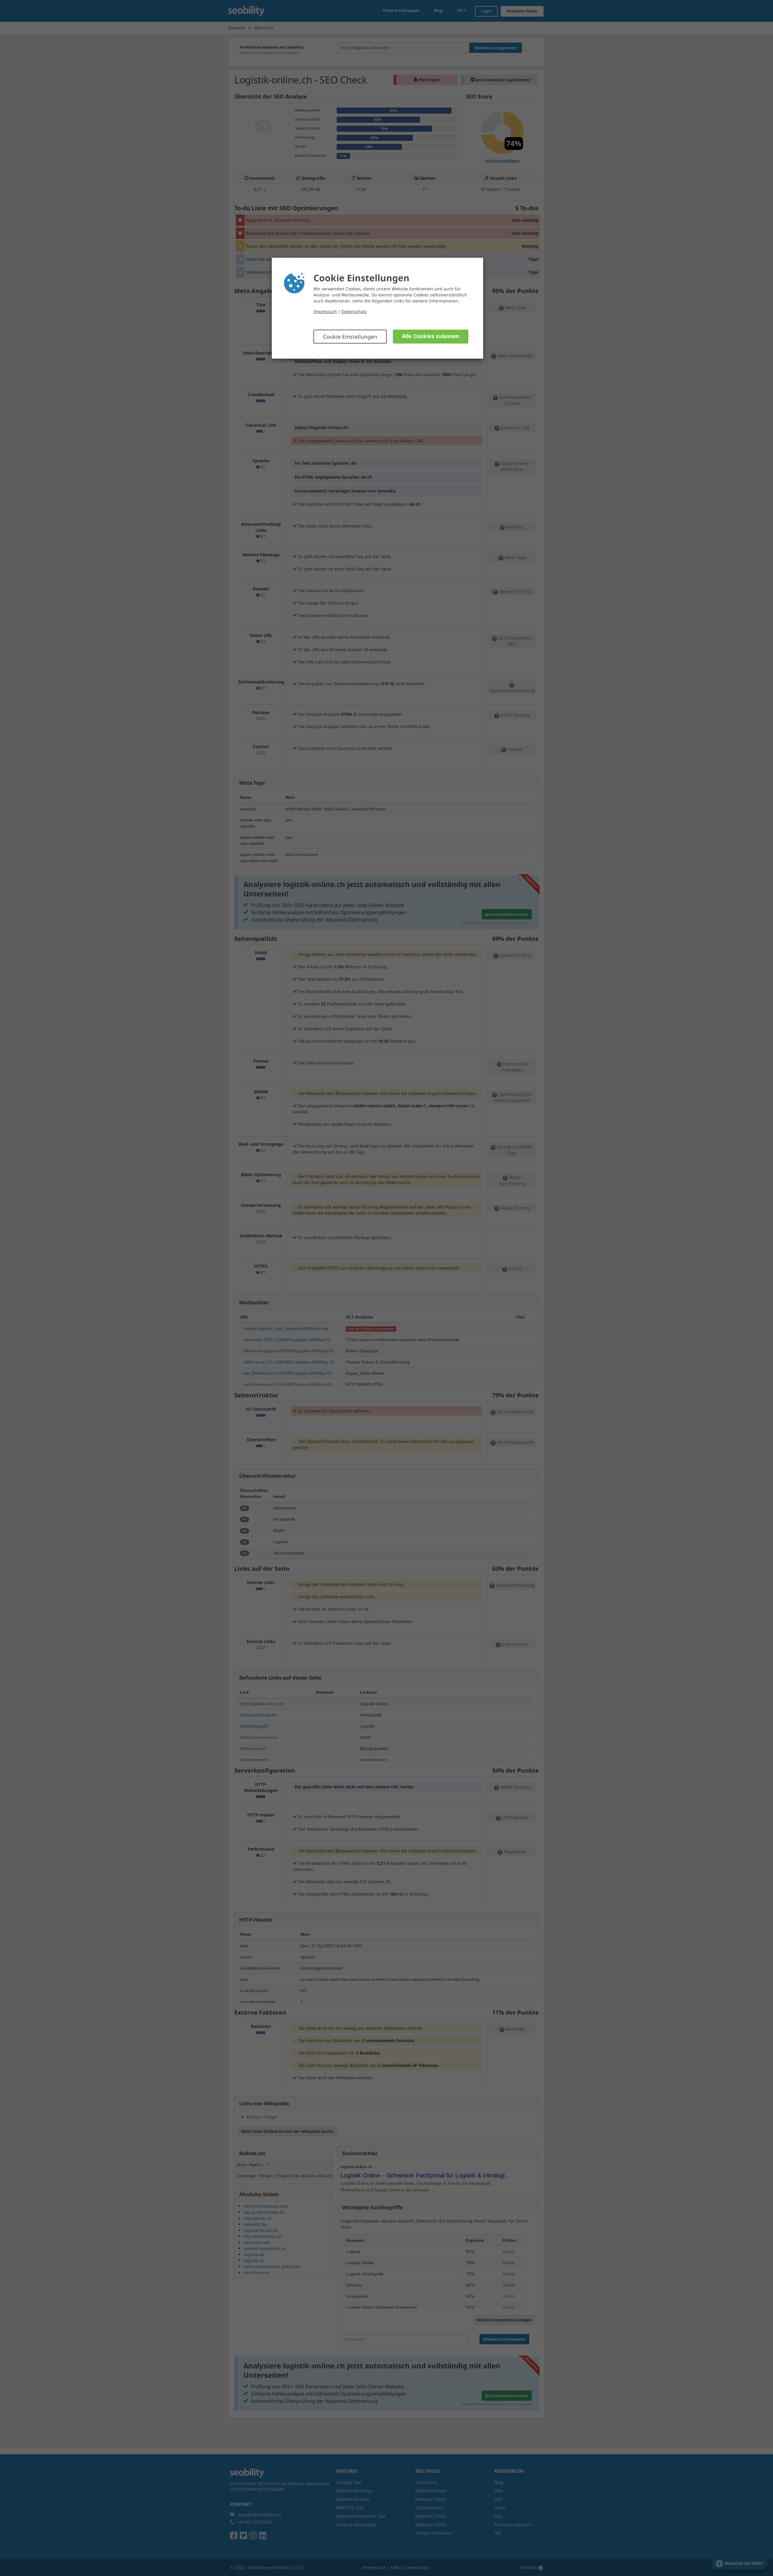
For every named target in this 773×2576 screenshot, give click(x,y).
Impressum (325, 311)
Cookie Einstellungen (350, 337)
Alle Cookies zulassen (431, 336)
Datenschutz (354, 311)
